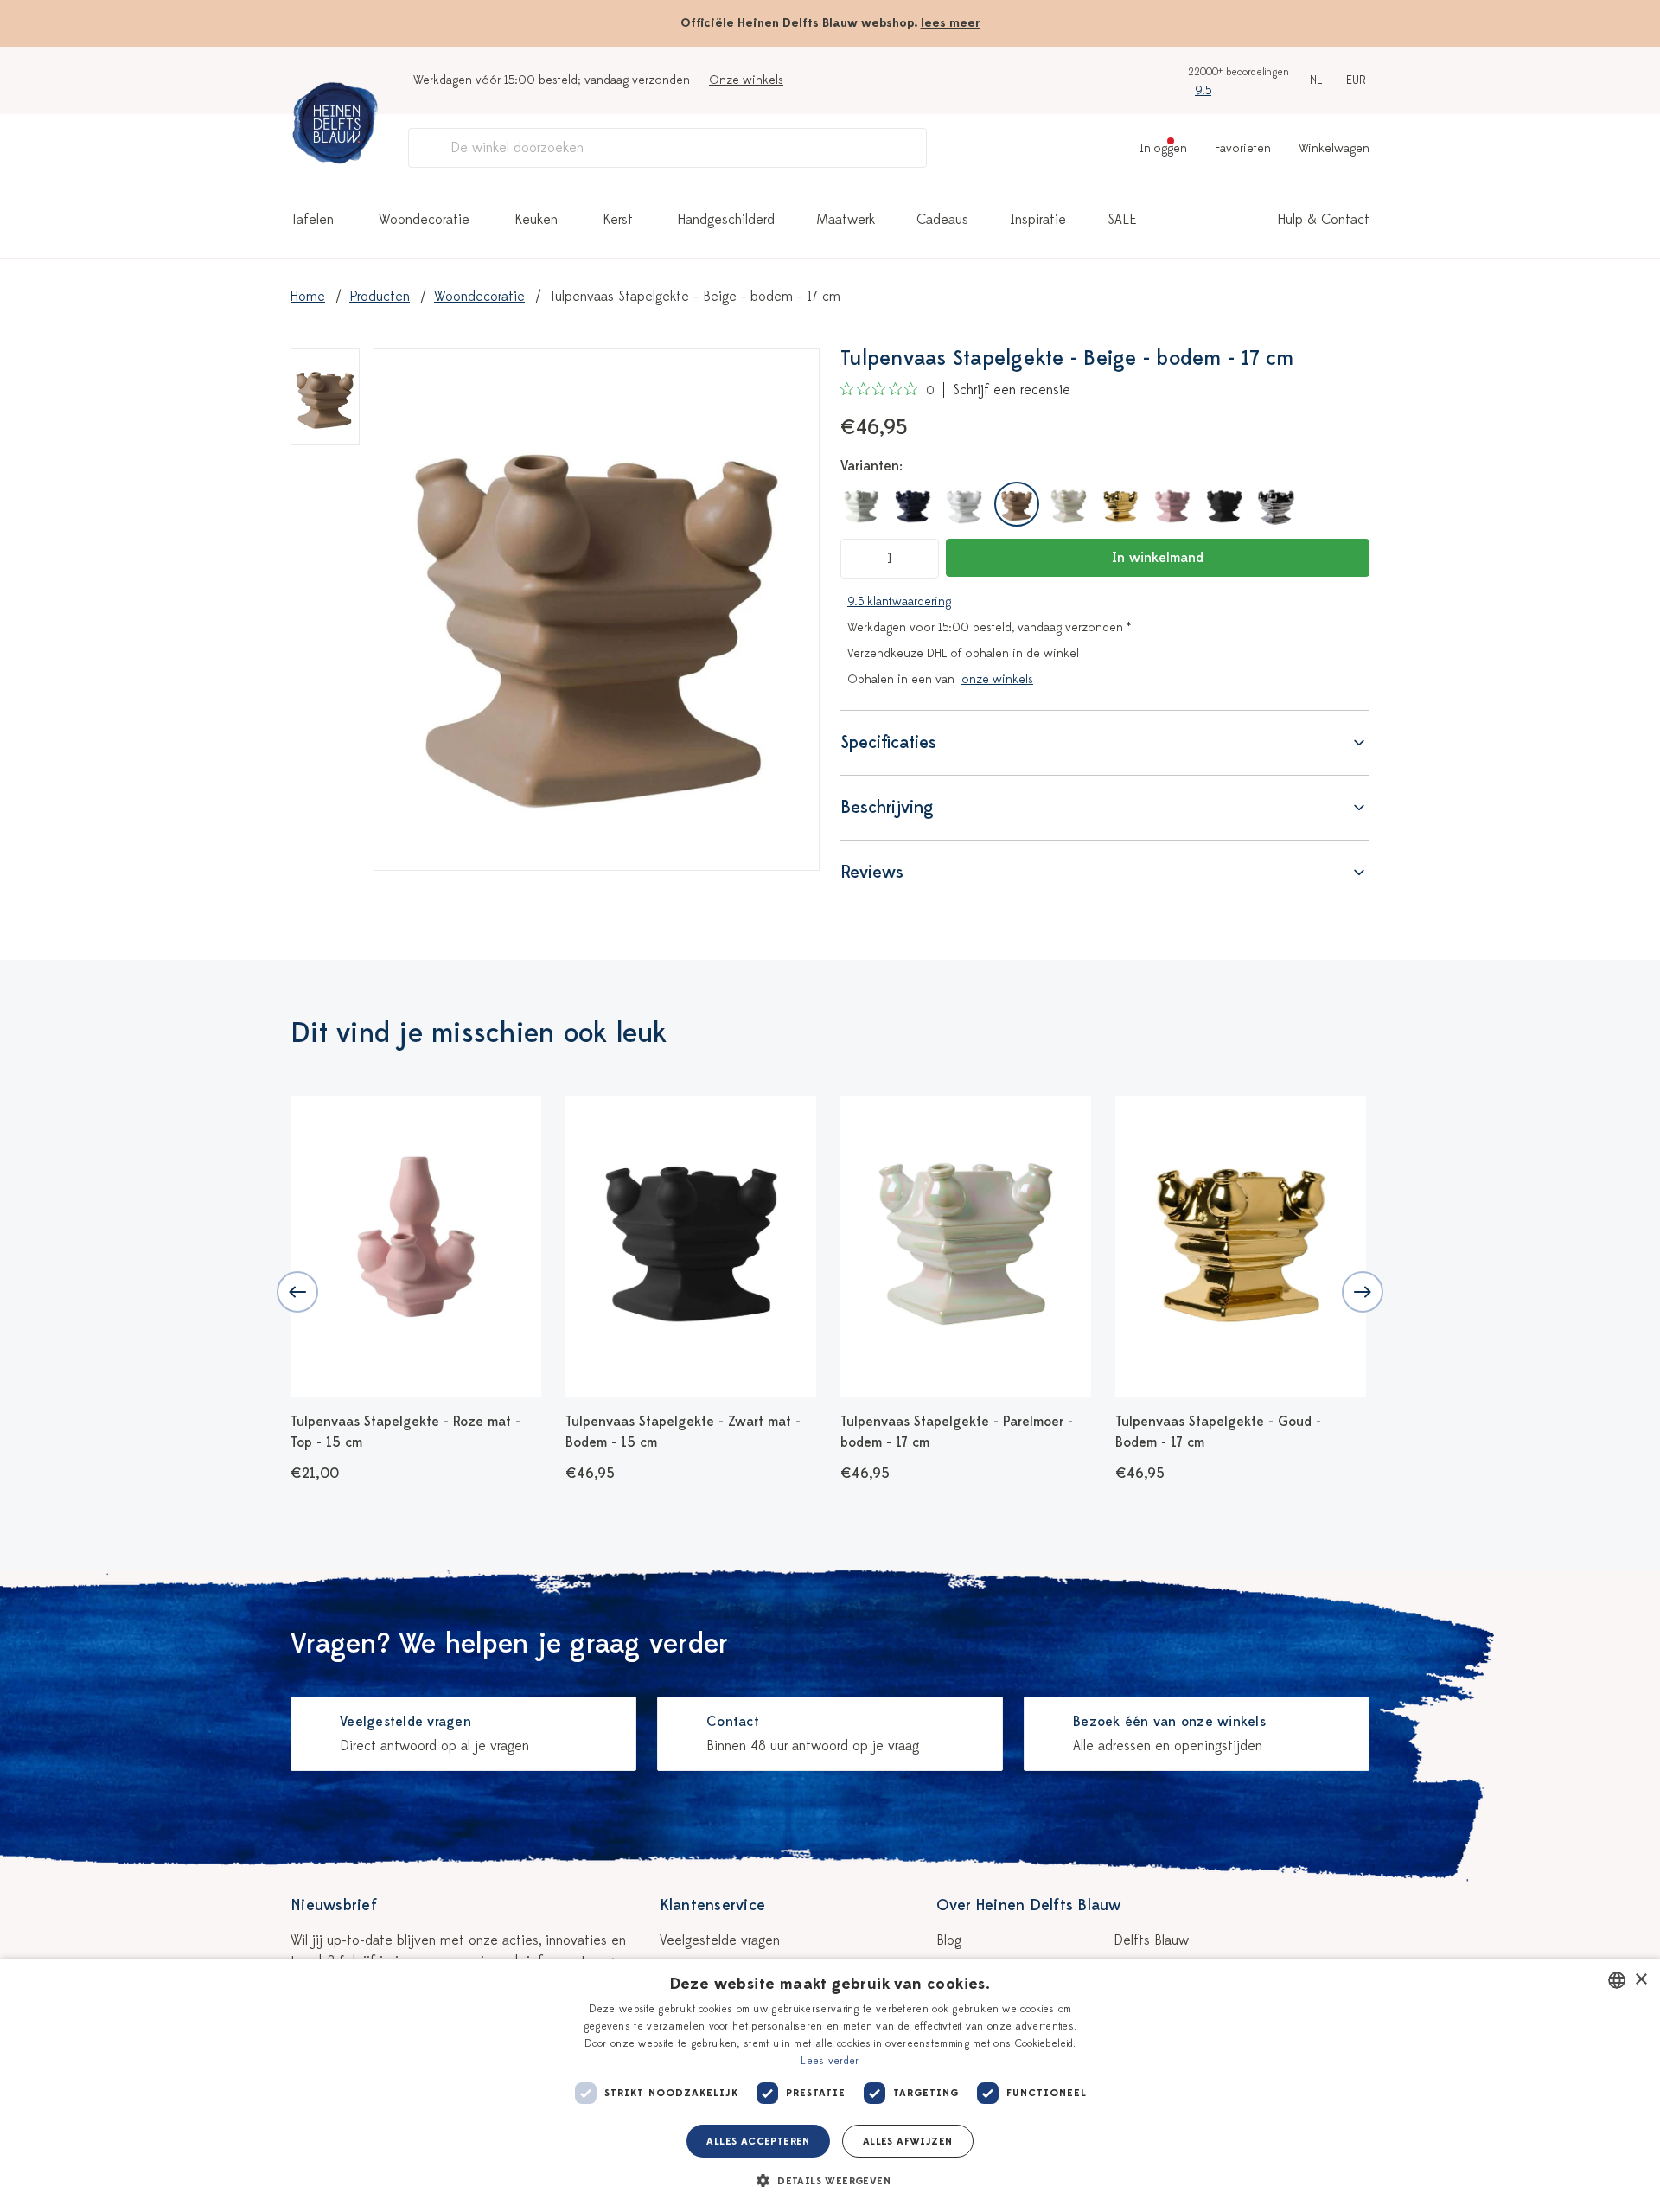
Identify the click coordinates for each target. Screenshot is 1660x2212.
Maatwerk (846, 220)
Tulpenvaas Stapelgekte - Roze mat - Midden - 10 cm (1505, 1432)
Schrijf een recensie (1012, 390)
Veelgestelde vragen (720, 1940)
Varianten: (871, 466)
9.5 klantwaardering (899, 601)
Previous (297, 1292)
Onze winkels (746, 80)
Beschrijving (887, 807)
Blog (949, 1940)
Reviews (872, 872)
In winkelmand (1158, 558)
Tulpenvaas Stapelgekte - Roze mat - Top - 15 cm (405, 1432)
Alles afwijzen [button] (908, 2141)
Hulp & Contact (1324, 220)
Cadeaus (942, 220)
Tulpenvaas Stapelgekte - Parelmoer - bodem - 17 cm (957, 1432)
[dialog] (830, 2085)
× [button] (1641, 1980)
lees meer (951, 23)
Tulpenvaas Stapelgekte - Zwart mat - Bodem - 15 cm (683, 1432)
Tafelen (312, 220)
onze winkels (997, 679)
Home (308, 297)
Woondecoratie (424, 220)
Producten (380, 297)
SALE (1122, 220)
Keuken (536, 220)
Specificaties (888, 742)
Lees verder (830, 2061)
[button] (830, 2181)
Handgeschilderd (726, 220)
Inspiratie (1038, 220)
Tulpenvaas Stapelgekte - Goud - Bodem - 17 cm (1218, 1432)
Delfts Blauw (1151, 1940)
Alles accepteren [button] (758, 2141)
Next (1363, 1292)
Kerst (618, 220)
